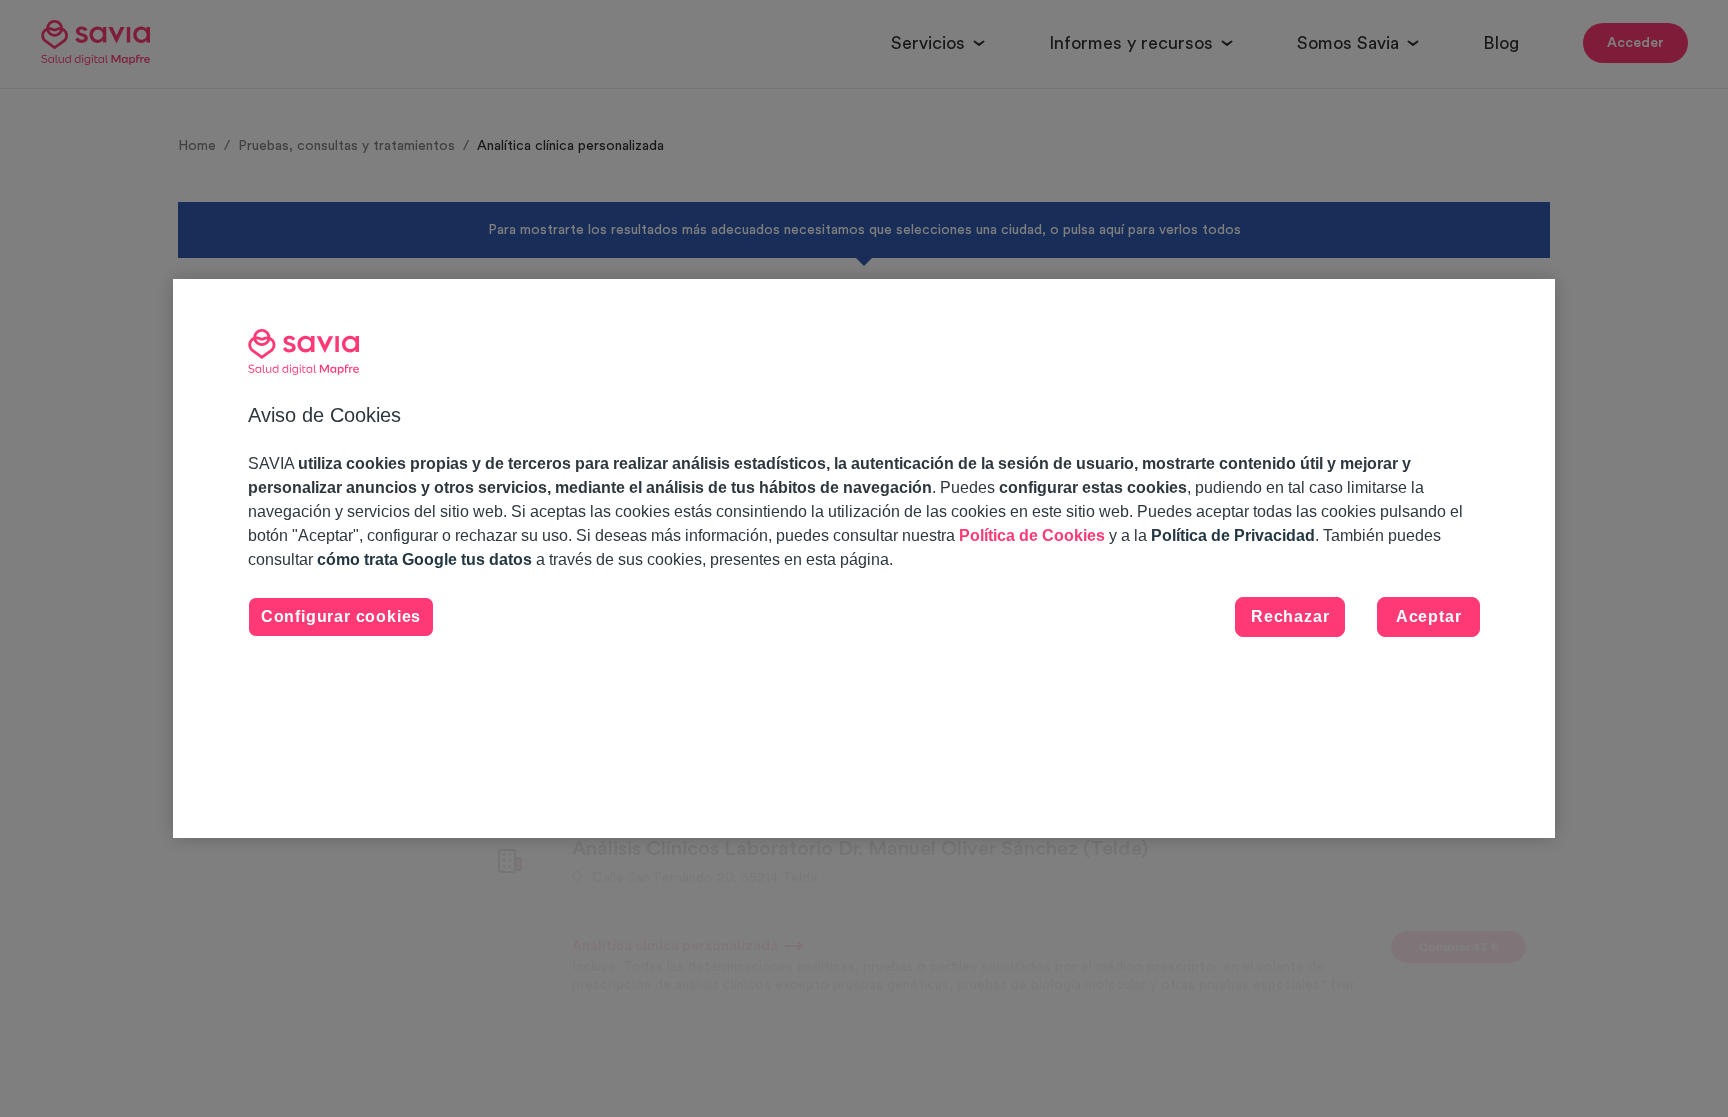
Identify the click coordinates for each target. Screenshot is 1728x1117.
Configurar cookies (341, 616)
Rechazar (1290, 616)
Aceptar (1429, 616)
